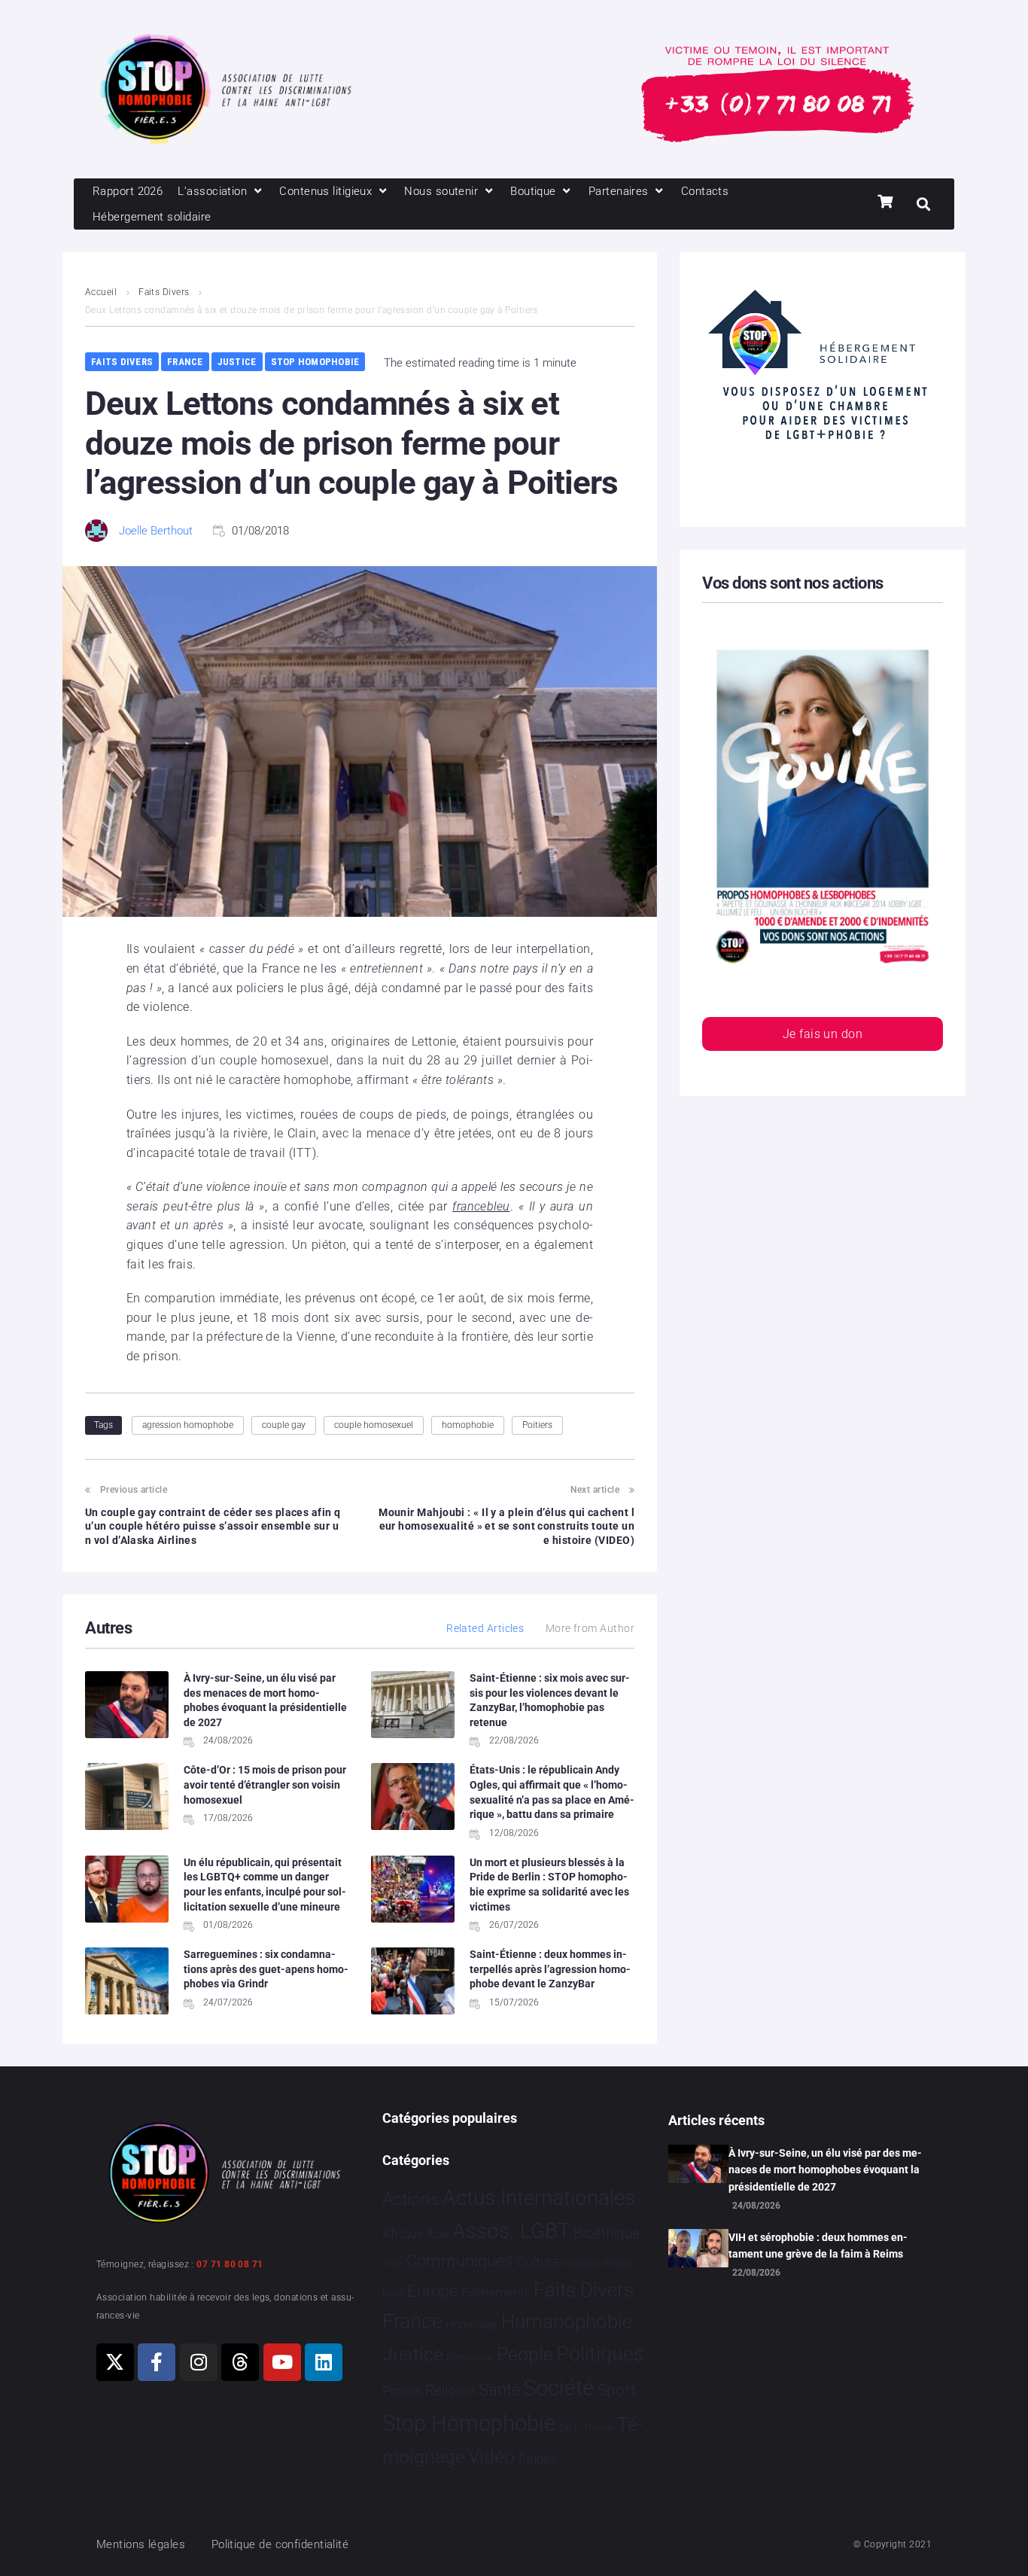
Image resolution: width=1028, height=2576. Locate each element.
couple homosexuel (374, 1425)
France (185, 362)
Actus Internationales (539, 2198)
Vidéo (491, 2456)
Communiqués (459, 2261)
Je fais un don (823, 1034)
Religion (450, 2391)
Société (558, 2388)
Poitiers (537, 1425)
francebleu (481, 1206)
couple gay (284, 1425)
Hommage (471, 2325)
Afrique (403, 2233)
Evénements (496, 2292)
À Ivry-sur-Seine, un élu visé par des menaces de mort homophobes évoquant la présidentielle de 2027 (825, 2170)
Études (538, 2459)
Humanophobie (567, 2322)
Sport (617, 2390)
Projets (402, 2391)
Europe (432, 2291)
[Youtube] (282, 2362)
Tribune (599, 2428)
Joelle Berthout (156, 531)
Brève (393, 2264)
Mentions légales (141, 2544)
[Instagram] (199, 2362)
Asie (437, 2234)
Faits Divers (164, 292)
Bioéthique (607, 2233)
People (525, 2354)
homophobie (468, 1425)
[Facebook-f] (157, 2362)
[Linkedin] (324, 2362)
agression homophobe (188, 1425)
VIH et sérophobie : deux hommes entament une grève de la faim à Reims (818, 2246)
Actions (411, 2199)
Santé (499, 2389)
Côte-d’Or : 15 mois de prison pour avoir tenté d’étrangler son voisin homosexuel (265, 1784)
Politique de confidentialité (280, 2544)
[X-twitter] (115, 2362)
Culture (538, 2262)
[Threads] (240, 2362)
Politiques (600, 2354)
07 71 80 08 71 (230, 2264)
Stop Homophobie (315, 362)
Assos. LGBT (511, 2231)
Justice (237, 362)
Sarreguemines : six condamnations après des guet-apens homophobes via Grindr (266, 1969)
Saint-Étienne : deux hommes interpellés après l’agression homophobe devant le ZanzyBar (550, 1969)
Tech (569, 2427)
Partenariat (470, 2357)
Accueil (101, 292)
